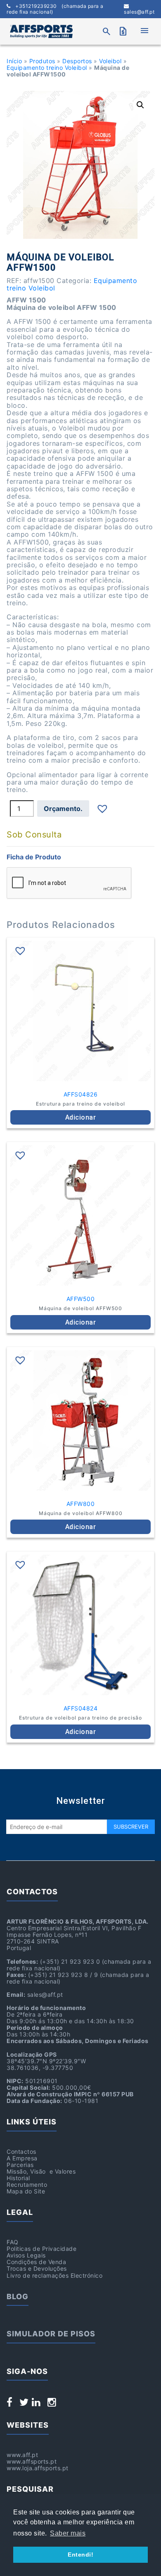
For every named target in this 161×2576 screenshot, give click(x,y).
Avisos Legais (26, 2255)
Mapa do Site (26, 2191)
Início (14, 61)
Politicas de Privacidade (41, 2249)
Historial (18, 2178)
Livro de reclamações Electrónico (54, 2275)
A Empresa (22, 2158)
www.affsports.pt (32, 2461)
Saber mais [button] (68, 2533)
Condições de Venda (36, 2262)
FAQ (13, 2242)
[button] (140, 105)
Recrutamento (27, 2185)
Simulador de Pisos (51, 2334)
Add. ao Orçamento (63, 809)
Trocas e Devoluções (37, 2268)
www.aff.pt (22, 2455)
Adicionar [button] (81, 1117)
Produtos (42, 61)
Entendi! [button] (80, 2555)
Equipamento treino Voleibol (47, 68)
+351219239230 (55, 9)
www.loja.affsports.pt (38, 2468)
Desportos (77, 61)
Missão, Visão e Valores (41, 2171)
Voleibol (110, 61)
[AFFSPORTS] (41, 31)
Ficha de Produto (34, 857)
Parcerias (20, 2165)
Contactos (21, 2151)
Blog (18, 2297)
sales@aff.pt (139, 12)
